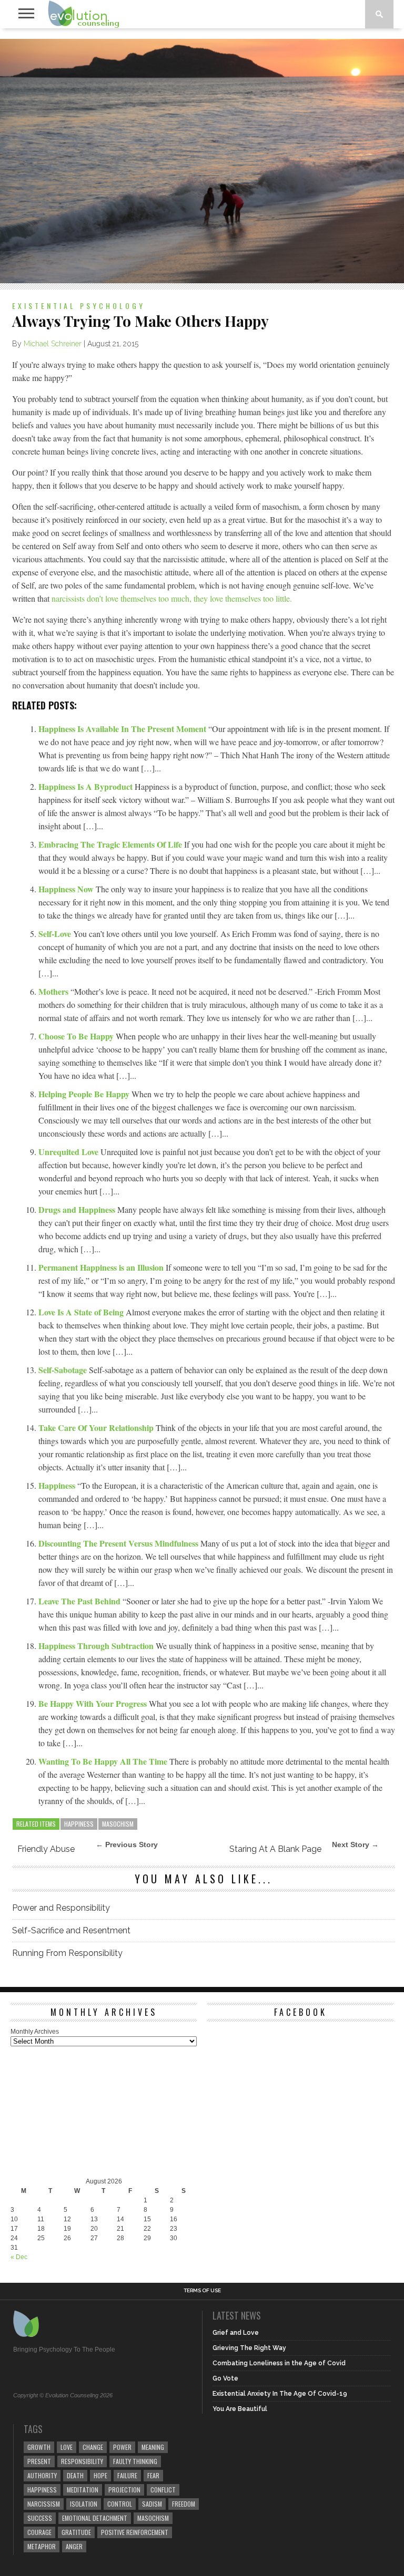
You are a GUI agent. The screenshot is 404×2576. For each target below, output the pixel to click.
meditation (83, 2490)
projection (124, 2490)
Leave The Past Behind (80, 1601)
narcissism (44, 2504)
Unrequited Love (69, 1152)
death (75, 2475)
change (93, 2447)
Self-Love (56, 934)
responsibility (82, 2461)
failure (127, 2475)
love (67, 2447)
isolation (84, 2504)
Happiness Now (67, 889)
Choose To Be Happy (77, 1036)
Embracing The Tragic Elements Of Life (111, 844)
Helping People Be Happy (85, 1094)
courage (39, 2532)
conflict (163, 2490)
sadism (152, 2504)
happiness (79, 1824)
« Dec (19, 2257)
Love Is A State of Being (82, 1312)
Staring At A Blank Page (275, 1849)
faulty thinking (135, 2461)
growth (39, 2447)
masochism (118, 1824)
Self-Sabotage (64, 1370)
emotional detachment (95, 2518)
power (122, 2447)
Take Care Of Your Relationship (97, 1428)
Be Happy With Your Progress (94, 1703)
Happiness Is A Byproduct (87, 786)
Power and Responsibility (61, 1908)
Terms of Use (202, 2291)
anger (74, 2546)
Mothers (54, 991)
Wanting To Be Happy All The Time (104, 1761)
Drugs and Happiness (78, 1209)
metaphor (42, 2546)
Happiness (58, 1485)
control (120, 2504)
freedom (184, 2504)
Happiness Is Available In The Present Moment (123, 729)
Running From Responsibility (67, 1953)
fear (153, 2475)
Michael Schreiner (53, 344)
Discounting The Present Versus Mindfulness (119, 1543)
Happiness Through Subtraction (97, 1646)
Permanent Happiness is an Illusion (102, 1267)
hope (100, 2475)
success (40, 2518)
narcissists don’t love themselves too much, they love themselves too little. (172, 598)
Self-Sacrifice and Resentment (71, 1930)
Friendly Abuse (46, 1849)
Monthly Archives (35, 2032)
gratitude (76, 2532)
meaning (153, 2447)
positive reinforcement (135, 2532)
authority (42, 2475)
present (39, 2461)
